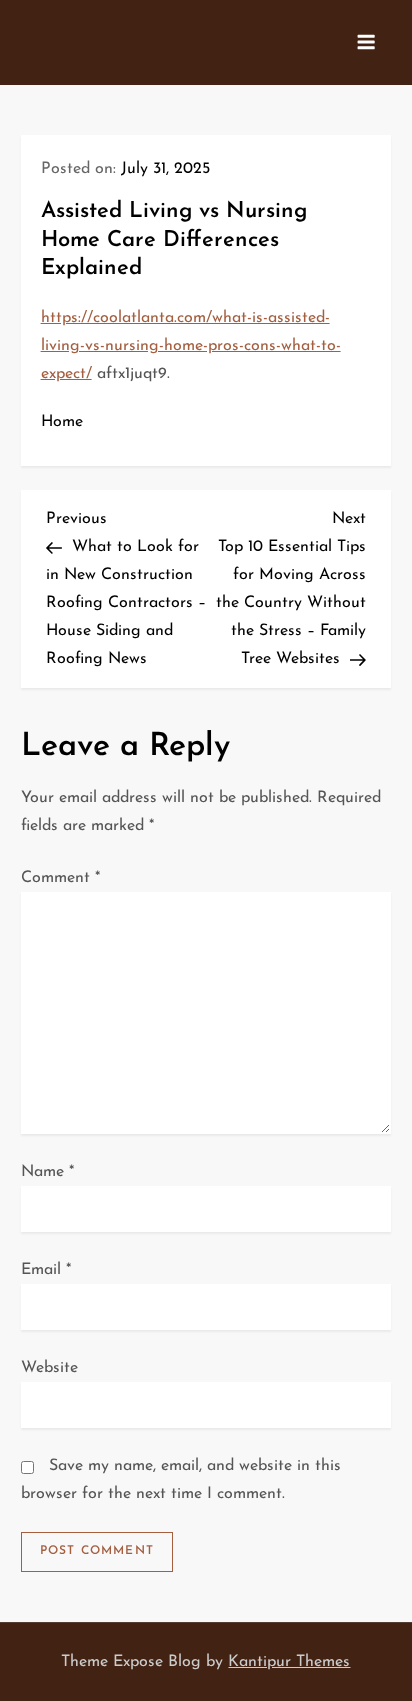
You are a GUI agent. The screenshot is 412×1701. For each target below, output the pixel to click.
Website (49, 1368)
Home (62, 422)
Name (47, 1172)
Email (46, 1270)
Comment (60, 878)
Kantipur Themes (289, 1662)
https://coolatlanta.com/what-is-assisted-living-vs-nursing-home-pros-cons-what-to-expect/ (191, 346)
